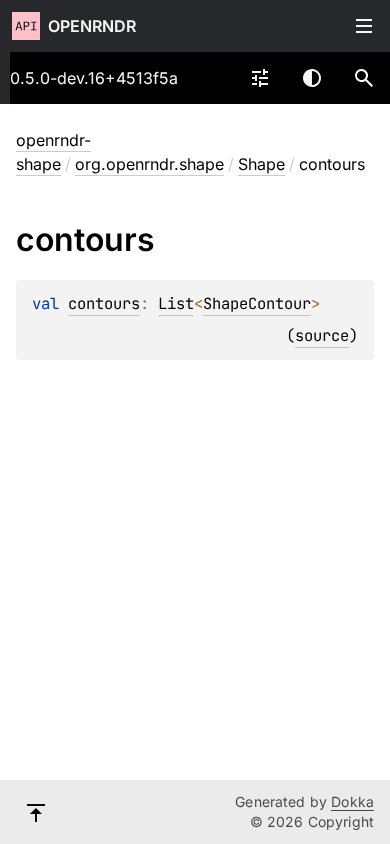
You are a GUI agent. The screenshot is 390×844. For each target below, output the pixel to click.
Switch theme (312, 78)
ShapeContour (257, 303)
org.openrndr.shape (149, 164)
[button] (364, 78)
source (322, 335)
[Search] (364, 78)
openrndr (92, 26)
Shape (261, 164)
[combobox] (260, 78)
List (176, 303)
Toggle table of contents (364, 26)
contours (104, 303)
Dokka (352, 801)
